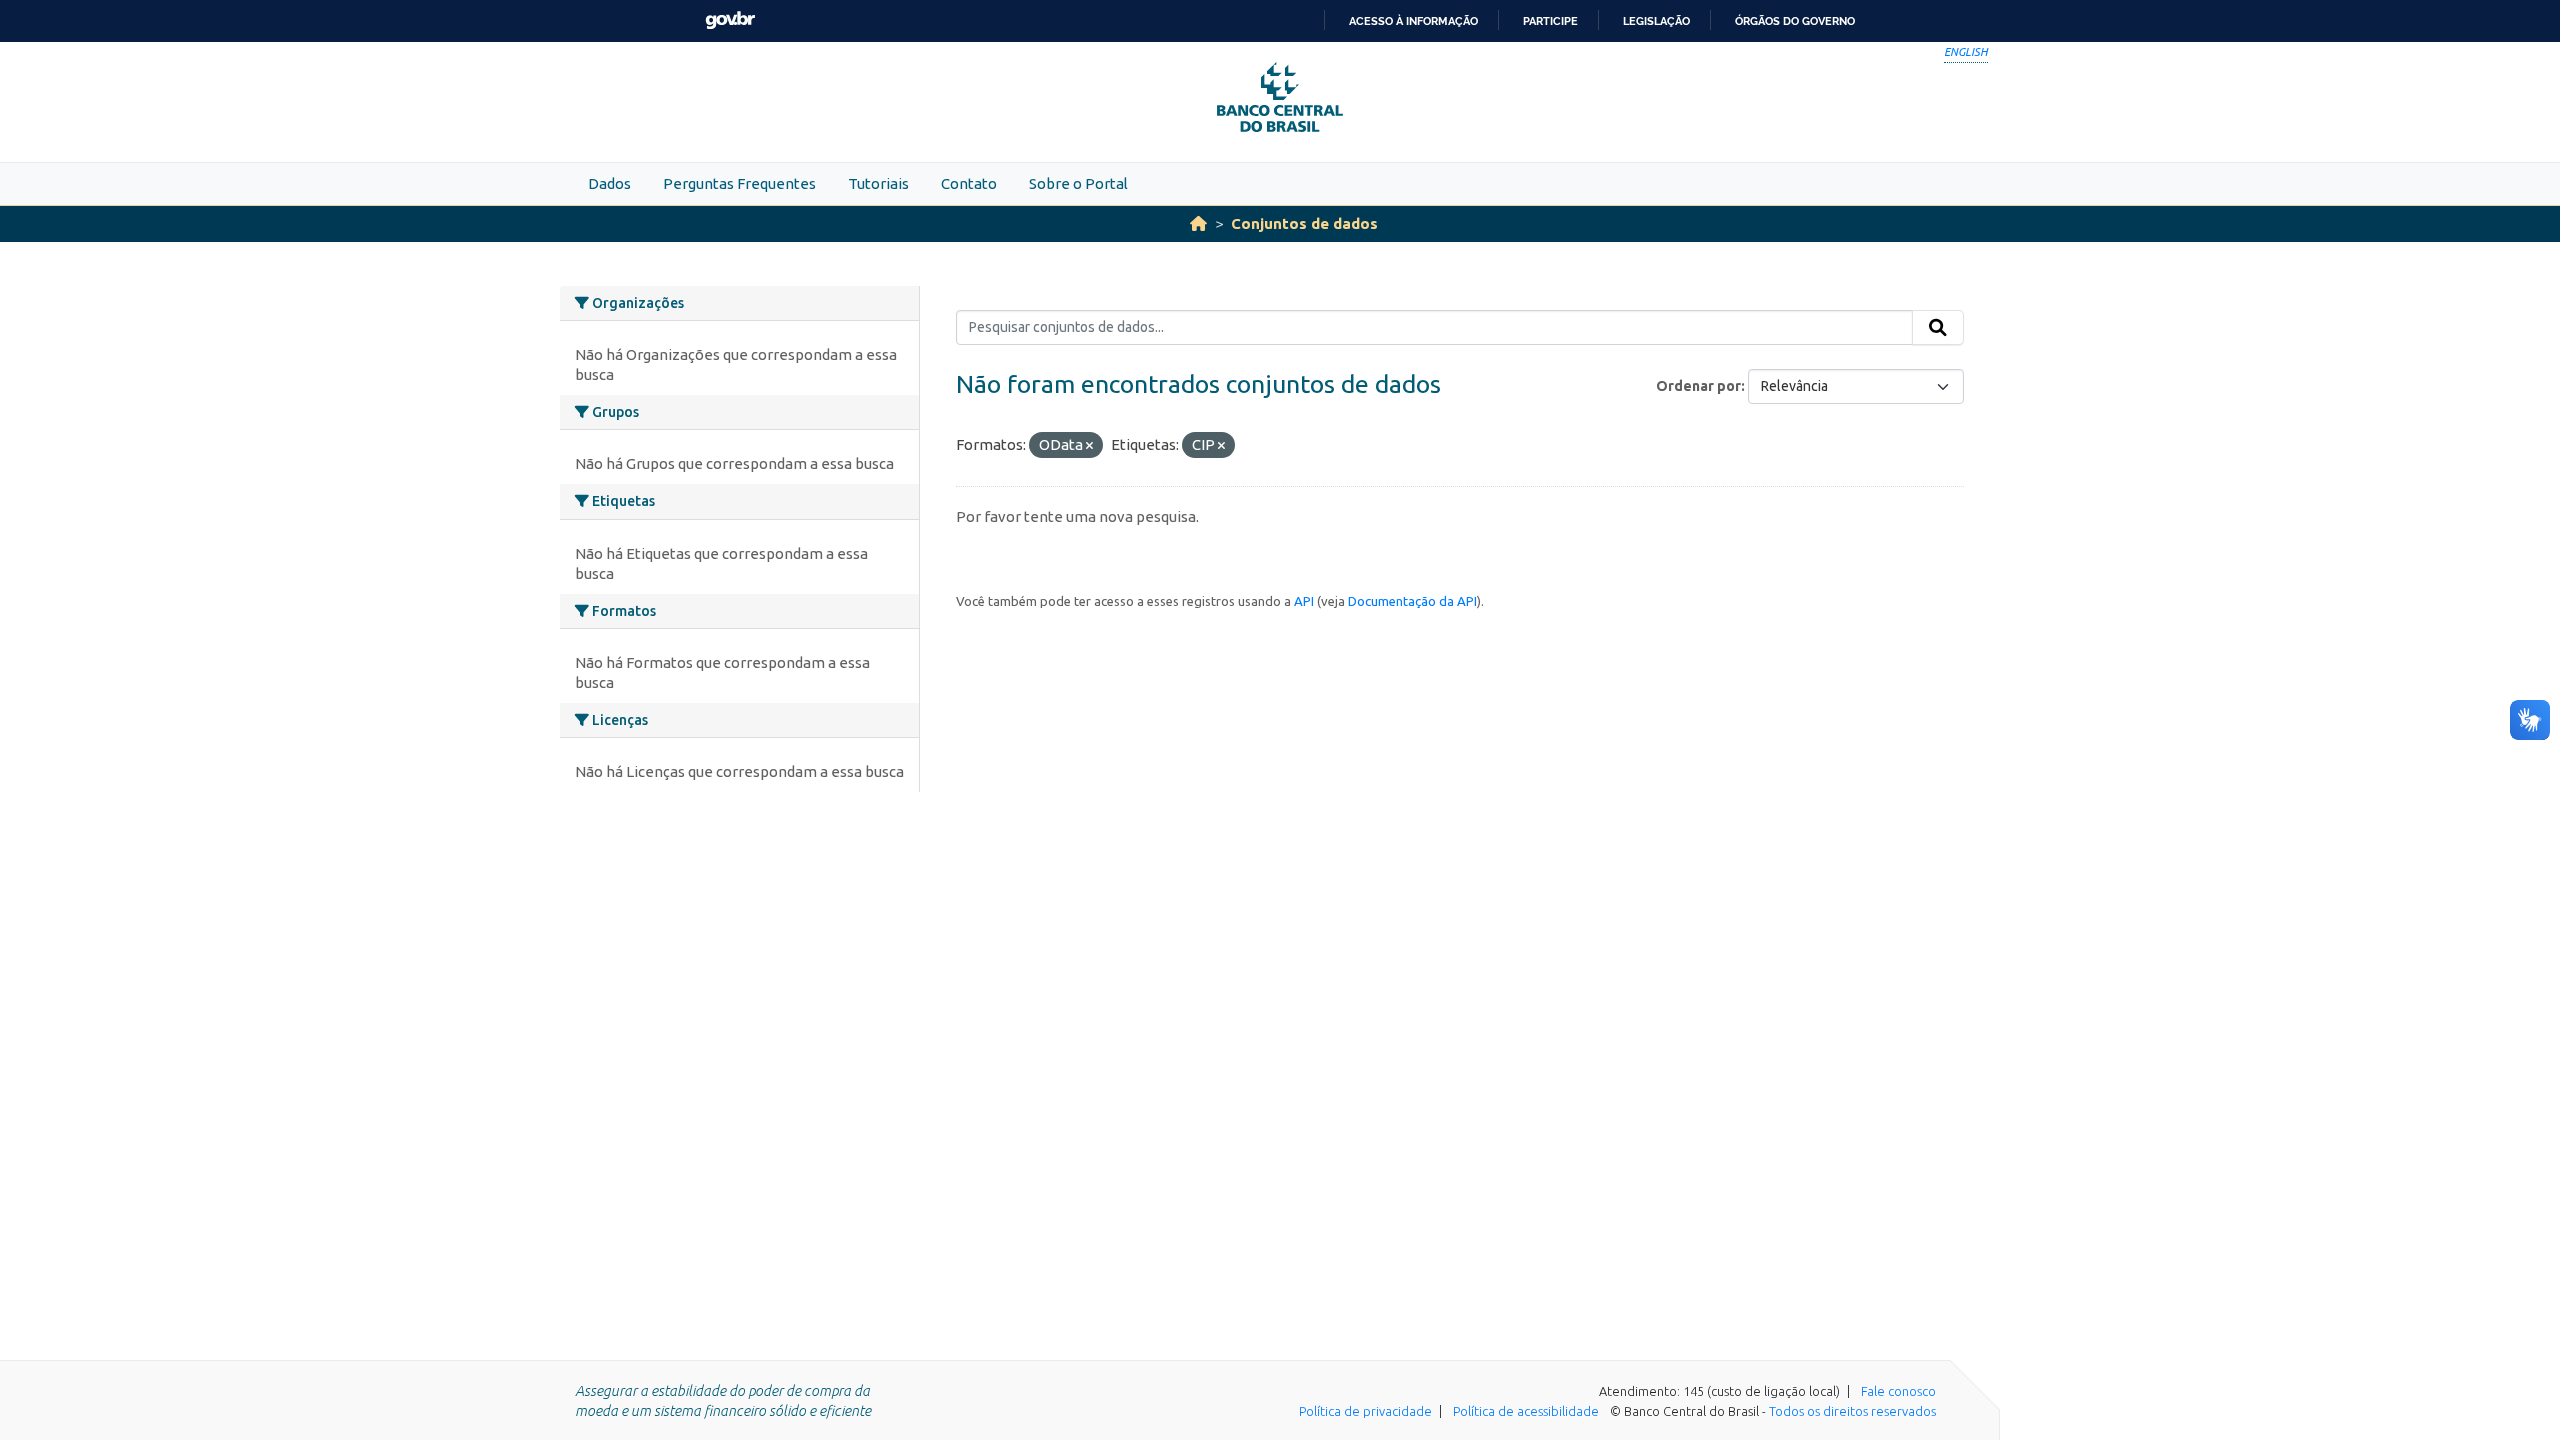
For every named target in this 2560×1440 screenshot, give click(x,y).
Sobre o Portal (1078, 183)
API (1304, 601)
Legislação (1656, 21)
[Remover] (1089, 446)
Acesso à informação (1413, 21)
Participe (1550, 21)
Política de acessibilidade (1526, 1411)
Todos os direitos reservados (1852, 1411)
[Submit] (1938, 328)
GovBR (730, 20)
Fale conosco (1898, 1391)
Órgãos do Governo (1795, 21)
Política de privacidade (1365, 1411)
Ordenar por (1698, 386)
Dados (609, 183)
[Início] (1198, 223)
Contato (969, 183)
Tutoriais (878, 183)
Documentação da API (1412, 601)
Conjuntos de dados (1304, 223)
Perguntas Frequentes (739, 183)
